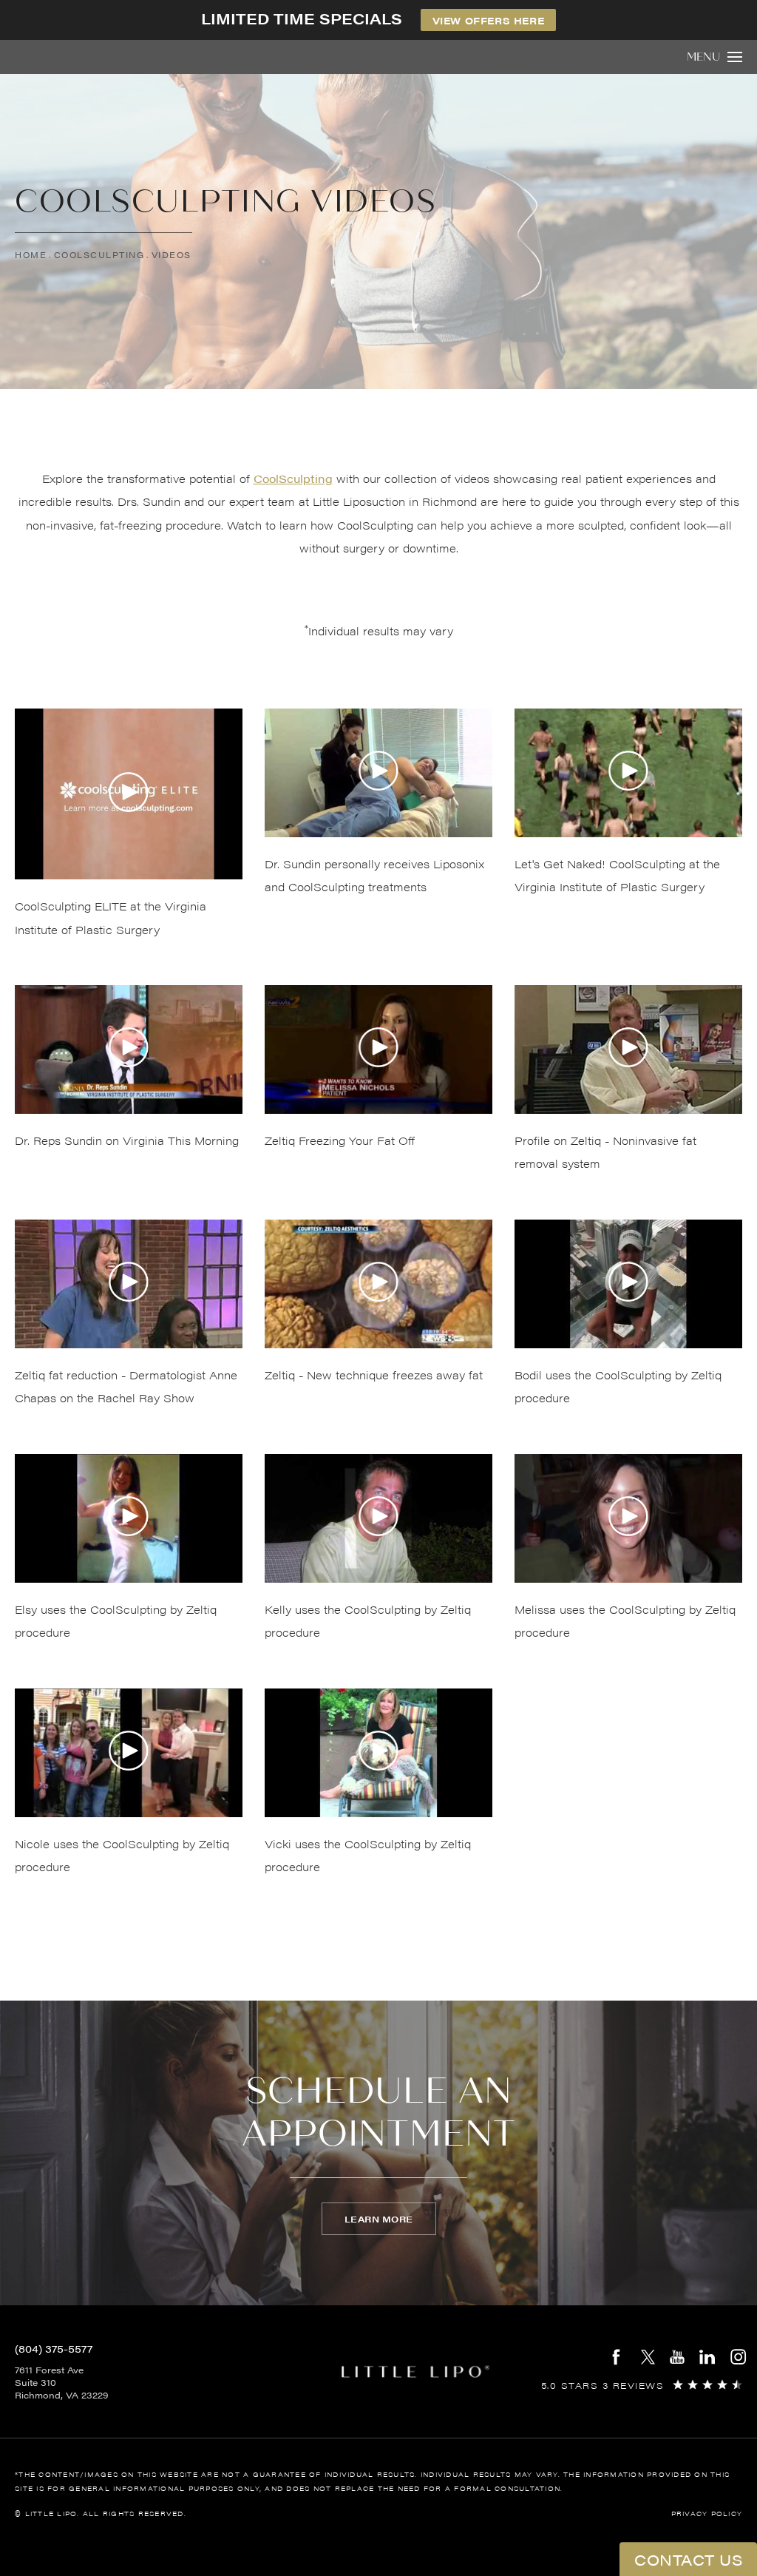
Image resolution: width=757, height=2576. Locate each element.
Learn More (379, 2219)
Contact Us (688, 2559)
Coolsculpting (99, 255)
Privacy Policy (707, 2514)
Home (31, 255)
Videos (172, 255)
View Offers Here (489, 20)
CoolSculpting (293, 478)
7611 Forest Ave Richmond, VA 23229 (61, 2382)
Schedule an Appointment (379, 2113)
